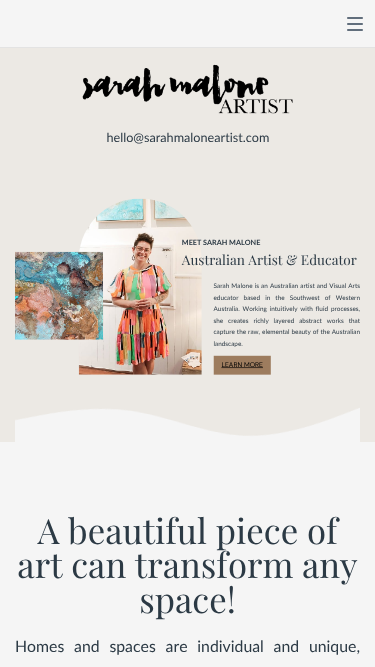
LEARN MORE (241, 364)
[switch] (355, 24)
